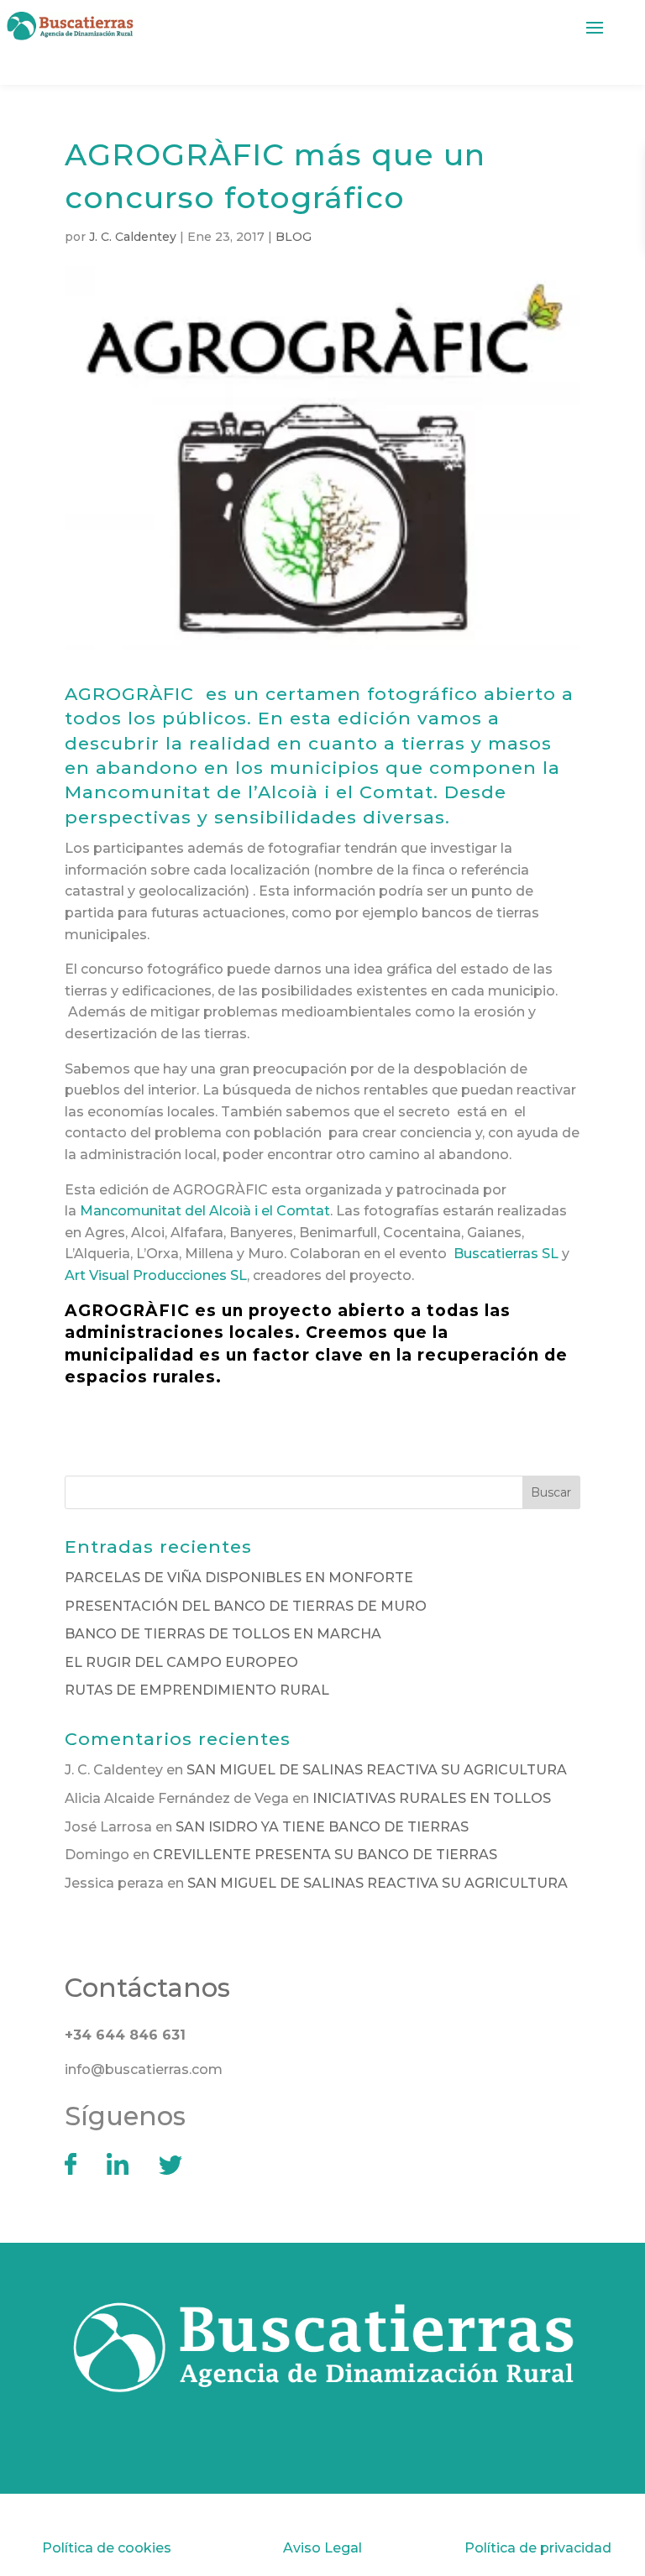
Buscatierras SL (506, 1254)
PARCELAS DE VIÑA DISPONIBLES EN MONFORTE (239, 1578)
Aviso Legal (322, 2548)
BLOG (294, 237)
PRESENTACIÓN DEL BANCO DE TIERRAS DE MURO (246, 1606)
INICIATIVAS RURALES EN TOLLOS (432, 1798)
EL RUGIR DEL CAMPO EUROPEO (181, 1662)
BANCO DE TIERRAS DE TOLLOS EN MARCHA (223, 1634)
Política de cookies (107, 2548)
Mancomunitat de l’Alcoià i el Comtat (249, 792)
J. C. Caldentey (133, 237)
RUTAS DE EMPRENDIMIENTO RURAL (197, 1690)
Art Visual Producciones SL (156, 1275)
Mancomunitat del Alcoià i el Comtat (205, 1211)
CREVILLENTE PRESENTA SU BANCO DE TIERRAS (325, 1855)
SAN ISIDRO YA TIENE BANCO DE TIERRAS (322, 1827)
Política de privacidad (538, 2548)
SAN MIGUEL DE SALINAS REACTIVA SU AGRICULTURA (377, 1770)
